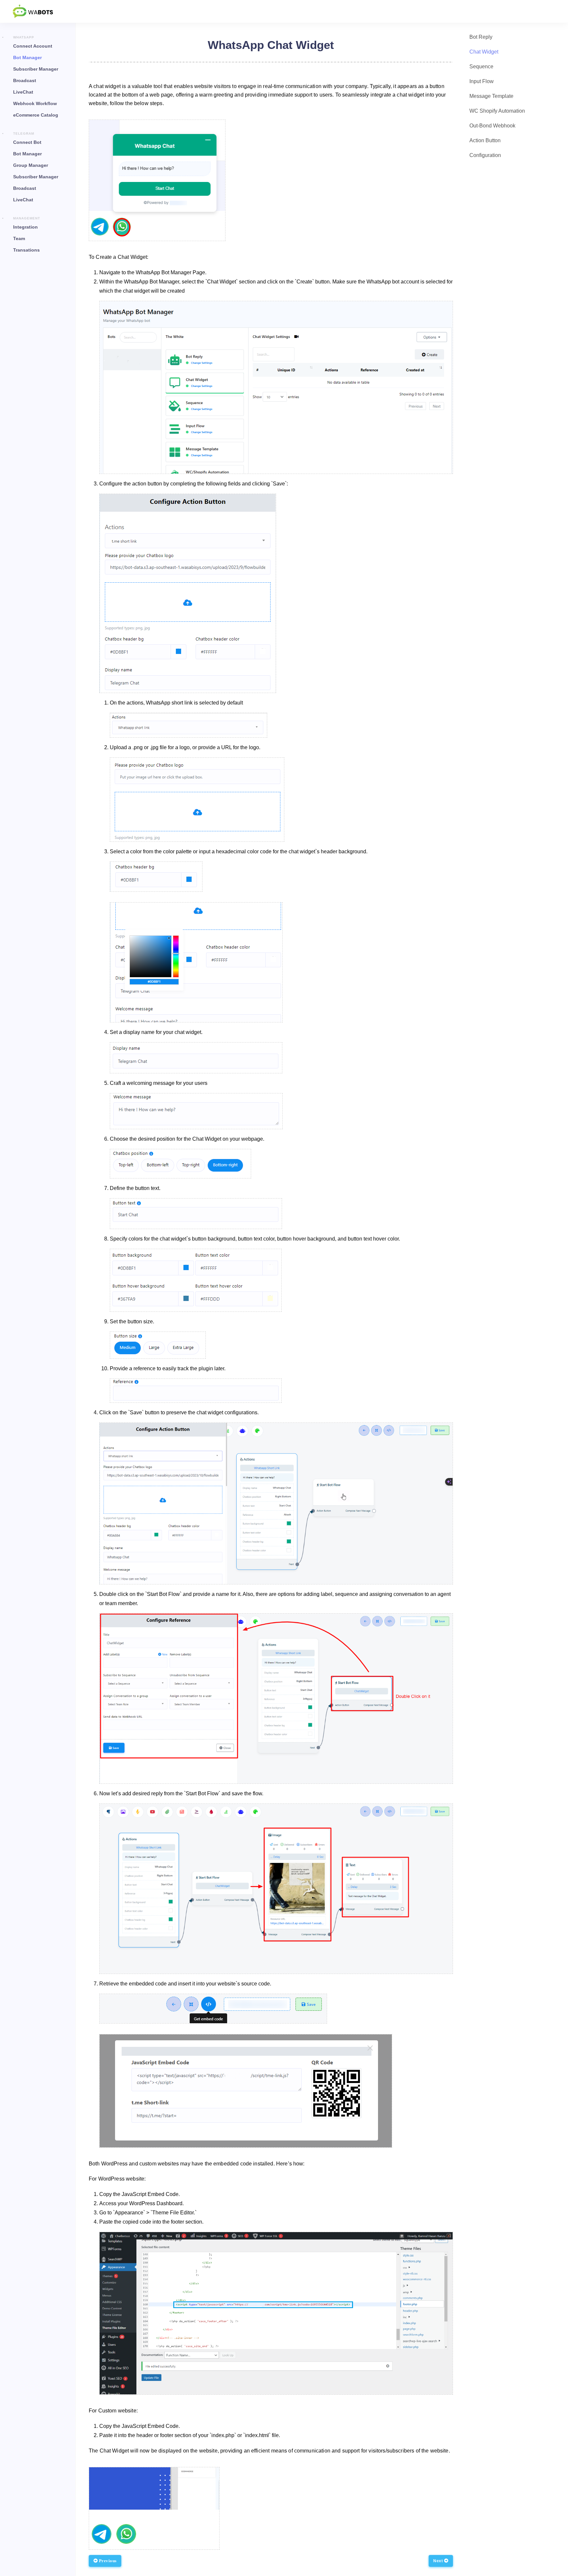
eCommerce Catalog (36, 115)
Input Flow (482, 81)
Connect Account (33, 46)
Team (19, 238)
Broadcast (25, 80)
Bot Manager (27, 57)
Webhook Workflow (35, 103)
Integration (25, 227)
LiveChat (23, 92)
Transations (26, 250)
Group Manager (31, 165)
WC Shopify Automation (497, 111)
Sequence (481, 67)
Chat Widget (484, 52)
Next (439, 2561)
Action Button (485, 140)
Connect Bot (27, 142)
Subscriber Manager (36, 69)
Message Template (491, 96)
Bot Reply (481, 37)
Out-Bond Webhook (492, 126)
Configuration (485, 155)
